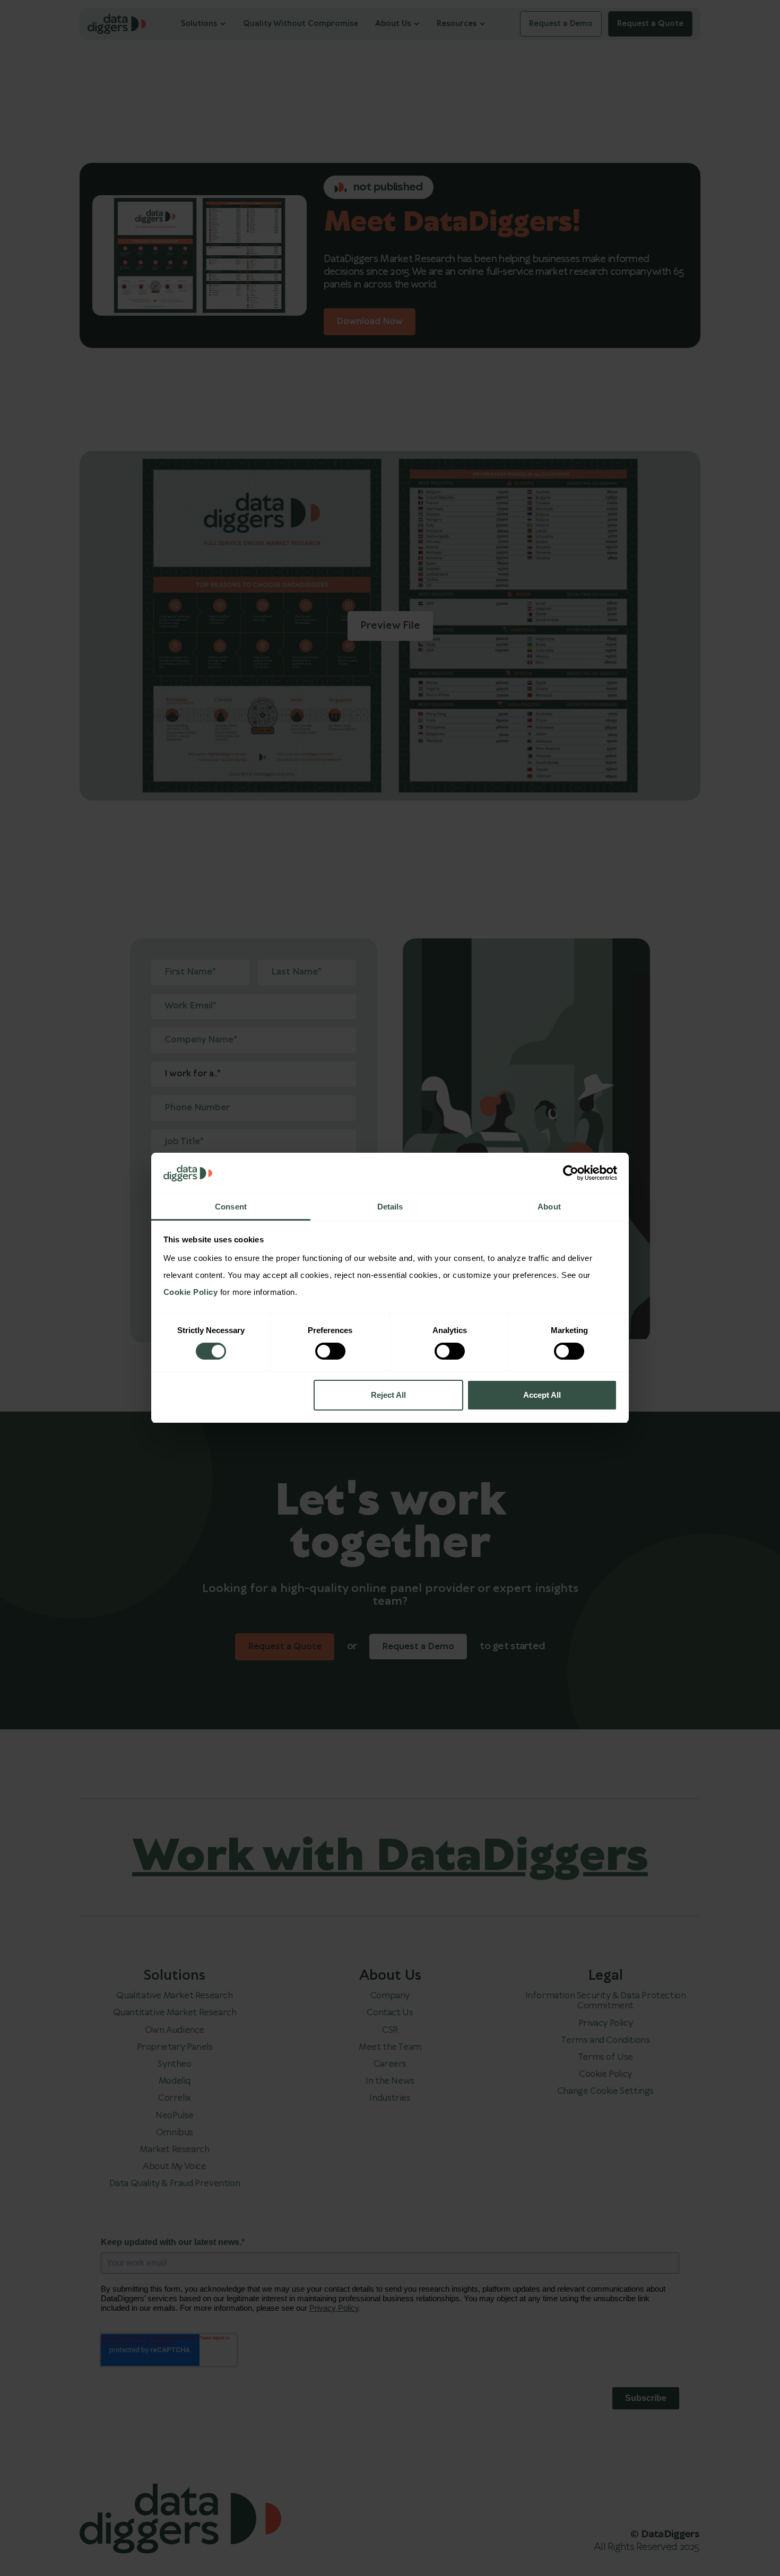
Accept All (542, 1395)
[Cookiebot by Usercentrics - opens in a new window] (571, 1173)
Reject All (388, 1395)
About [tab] (549, 1207)
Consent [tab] (231, 1207)
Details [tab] (390, 1207)
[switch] (330, 1351)
